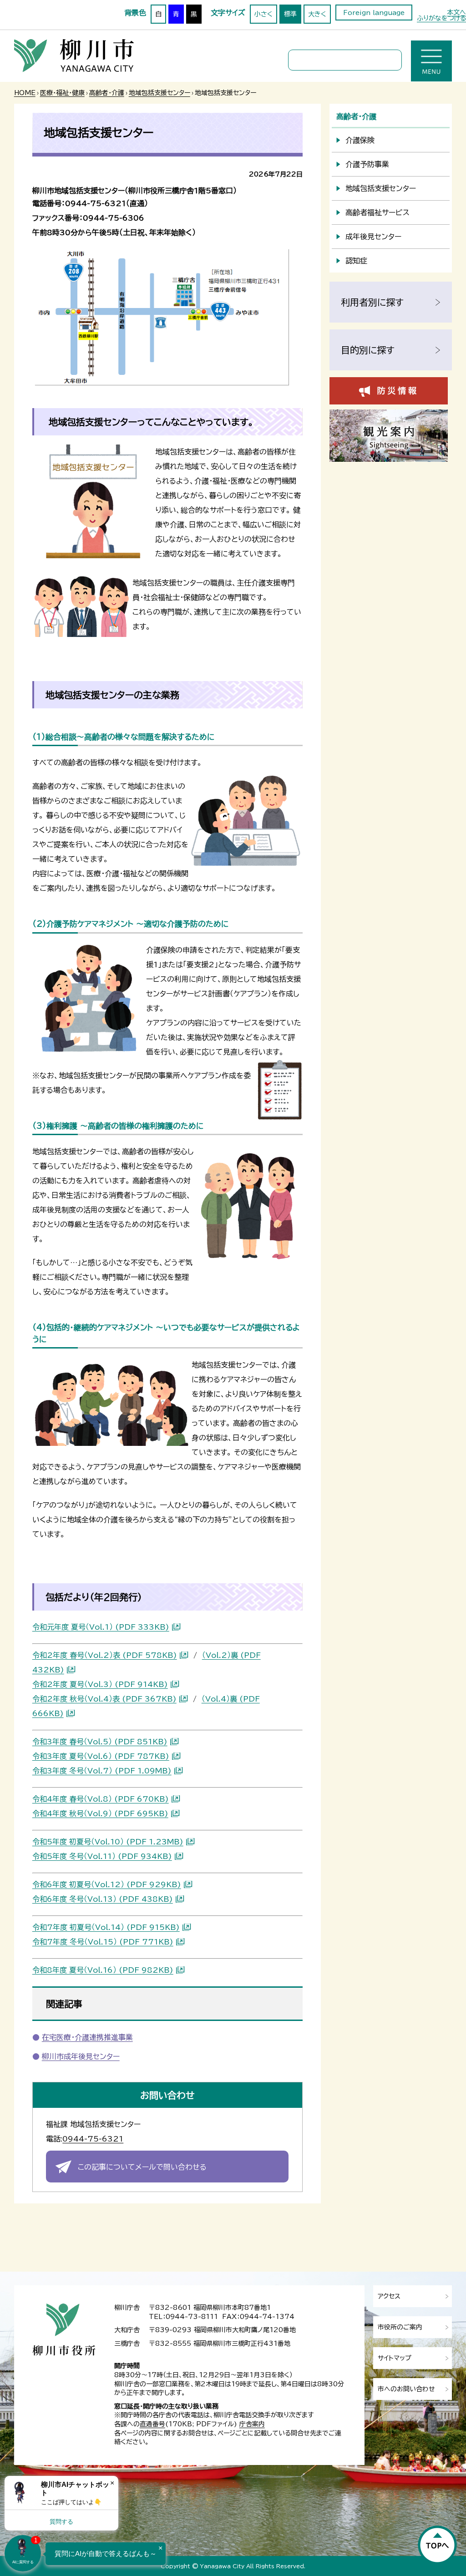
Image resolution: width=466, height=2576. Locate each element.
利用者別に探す (372, 302)
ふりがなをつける (441, 18)
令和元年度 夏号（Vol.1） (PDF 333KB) (101, 1627)
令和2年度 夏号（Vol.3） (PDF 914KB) (100, 1684)
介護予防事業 (367, 164)
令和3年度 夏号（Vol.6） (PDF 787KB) (101, 1756)
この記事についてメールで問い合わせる (142, 2167)
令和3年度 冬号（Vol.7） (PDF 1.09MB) (102, 1771)
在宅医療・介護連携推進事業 (87, 2037)
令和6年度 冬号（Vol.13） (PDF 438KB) (103, 1899)
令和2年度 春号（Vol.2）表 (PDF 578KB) (105, 1655)
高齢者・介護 (107, 93)
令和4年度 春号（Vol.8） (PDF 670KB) (101, 1799)
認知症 (356, 261)
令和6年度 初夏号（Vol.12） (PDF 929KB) (107, 1884)
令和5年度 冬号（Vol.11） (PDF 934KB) (102, 1856)
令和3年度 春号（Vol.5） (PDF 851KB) (100, 1742)
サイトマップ (395, 2358)
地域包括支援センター (160, 93)
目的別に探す (368, 350)
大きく (317, 14)
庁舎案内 (252, 2424)
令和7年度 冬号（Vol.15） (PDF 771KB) (103, 1942)
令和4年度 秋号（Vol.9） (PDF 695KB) (100, 1813)
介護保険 (360, 140)
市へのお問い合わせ (406, 2389)
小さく (263, 14)
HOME (25, 93)
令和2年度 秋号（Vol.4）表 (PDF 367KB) (104, 1699)
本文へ (456, 12)
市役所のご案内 (400, 2327)
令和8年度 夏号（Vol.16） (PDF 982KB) (103, 1970)
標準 (290, 14)
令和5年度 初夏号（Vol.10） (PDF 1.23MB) (108, 1842)
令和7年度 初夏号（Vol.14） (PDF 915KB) (106, 1927)
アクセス (389, 2296)
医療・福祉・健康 (62, 93)
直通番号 (152, 2424)
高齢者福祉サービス (377, 212)
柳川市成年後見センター (81, 2056)
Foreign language (374, 13)
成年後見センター (373, 237)
